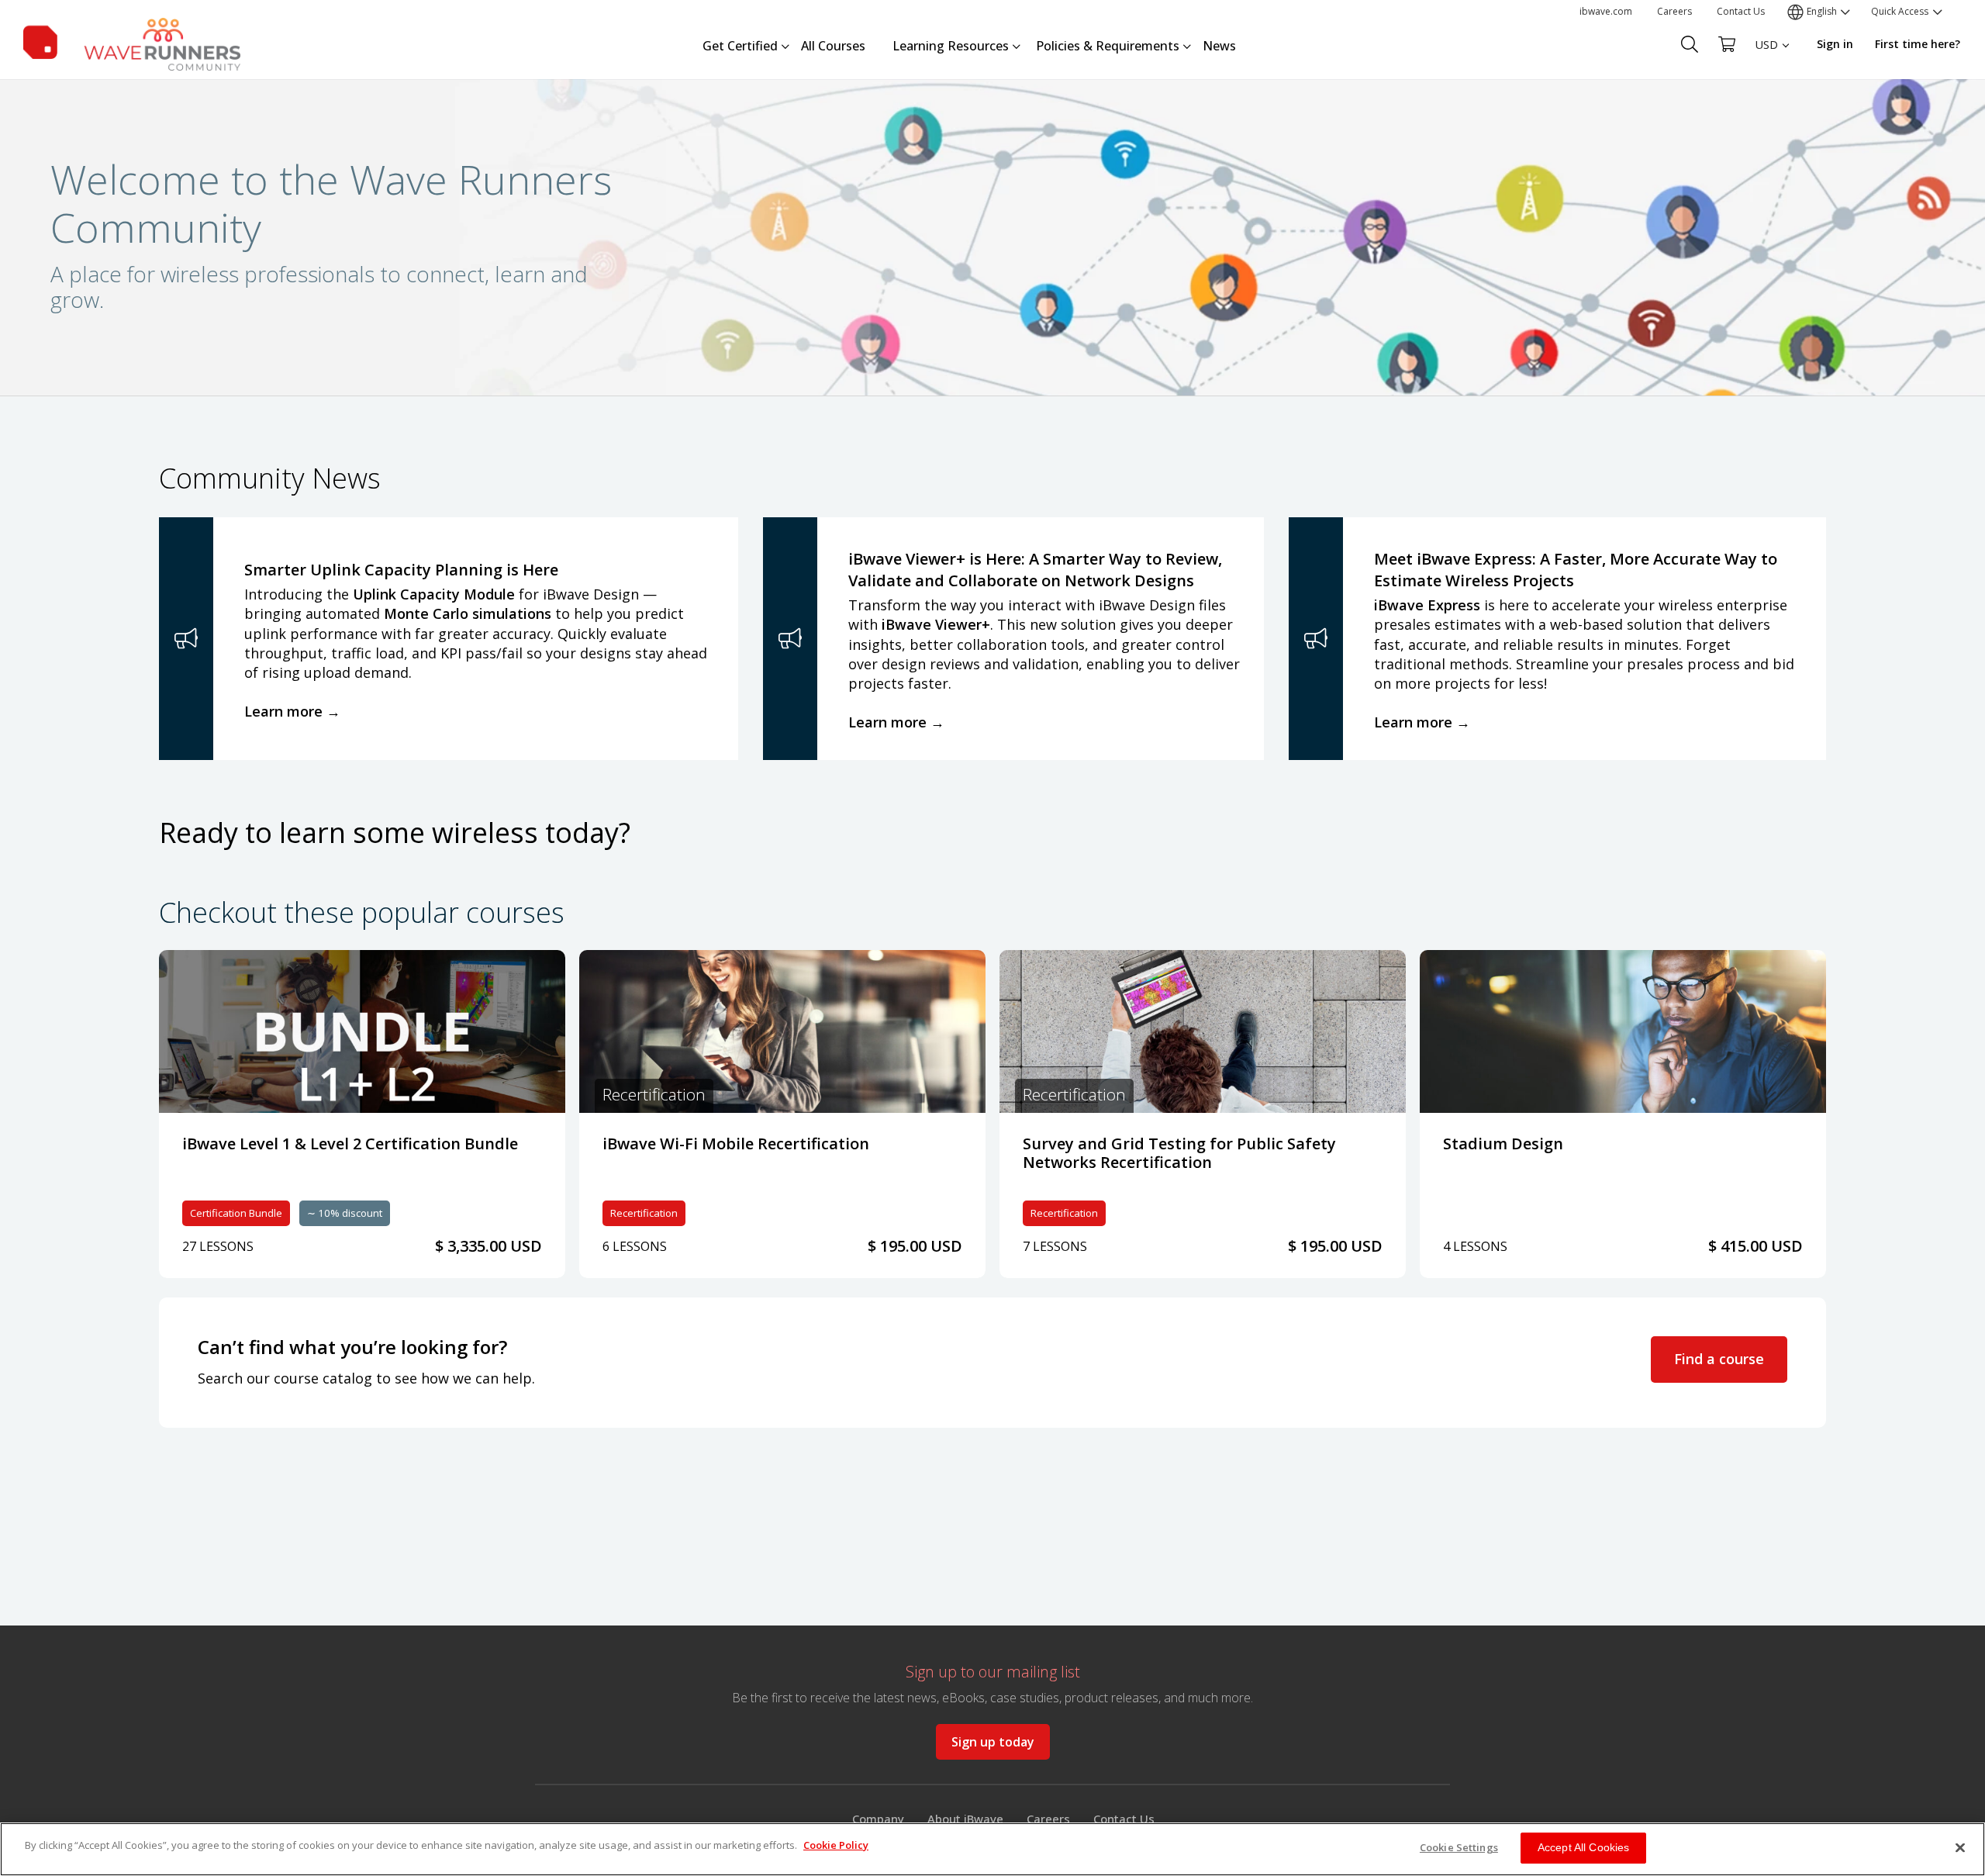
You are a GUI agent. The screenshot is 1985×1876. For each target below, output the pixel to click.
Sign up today (993, 1742)
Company (878, 1819)
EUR (1766, 74)
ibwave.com (1606, 11)
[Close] (1960, 1847)
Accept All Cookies (1584, 1847)
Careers (1674, 11)
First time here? (1918, 44)
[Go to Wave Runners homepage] (132, 41)
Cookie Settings (1459, 1847)
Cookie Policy (836, 1845)
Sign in (1835, 44)
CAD (1766, 101)
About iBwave (965, 1819)
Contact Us (1741, 11)
